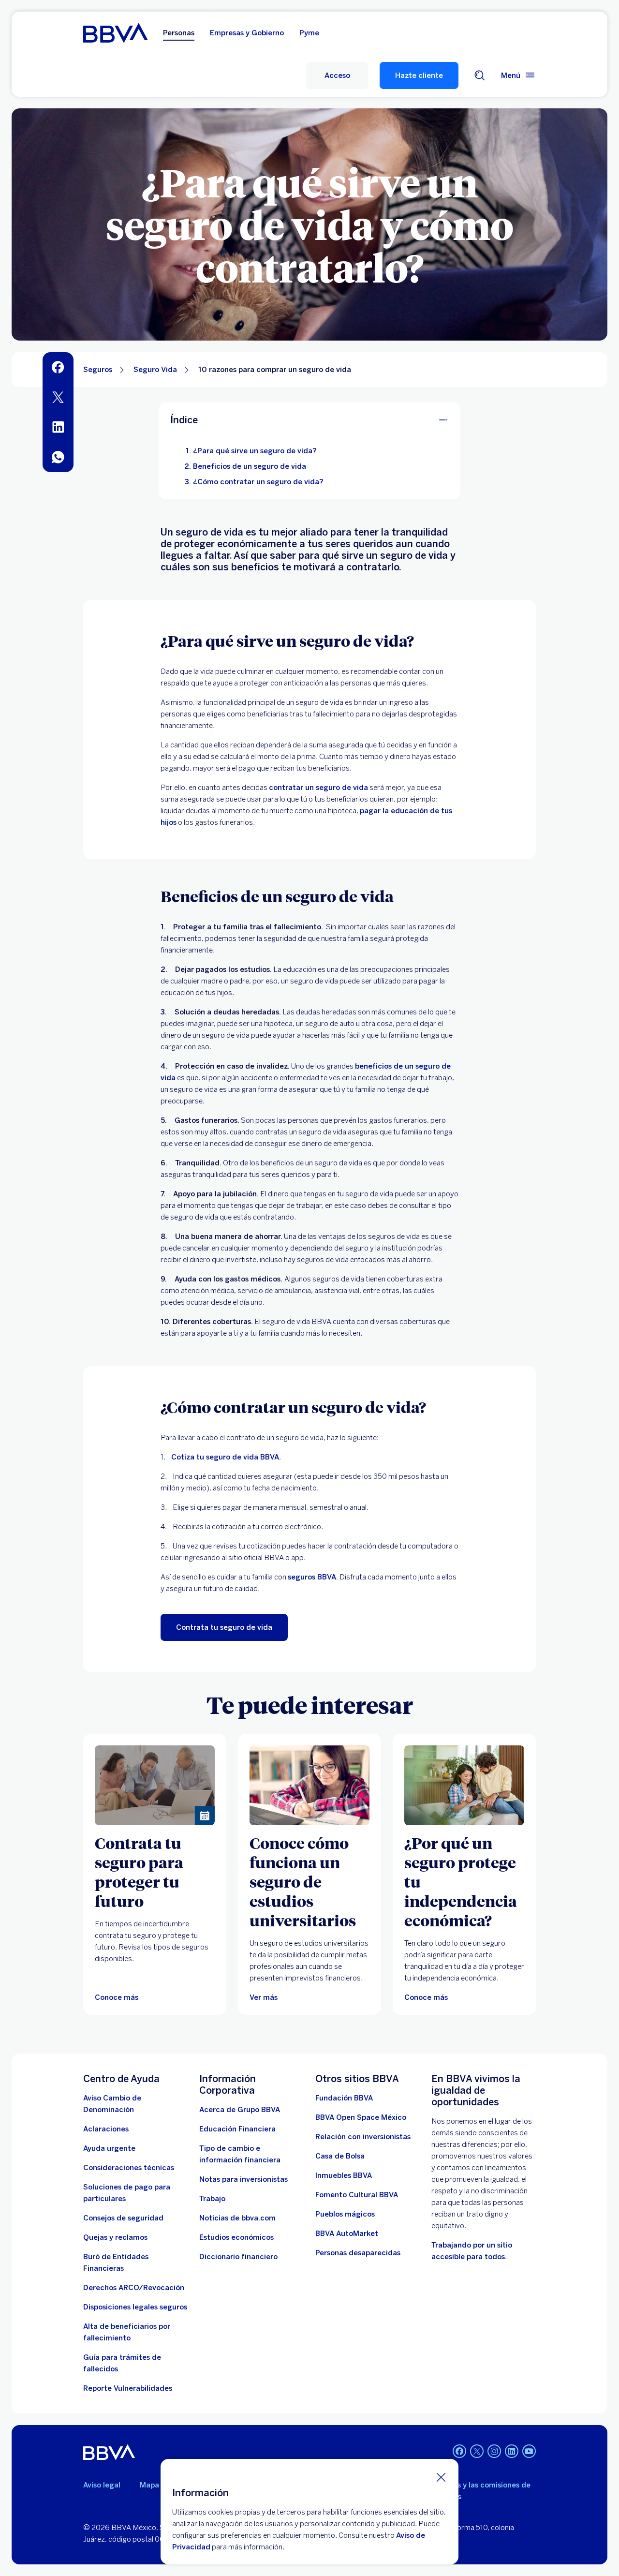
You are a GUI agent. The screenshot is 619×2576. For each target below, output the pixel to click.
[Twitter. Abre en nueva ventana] (477, 2451)
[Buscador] (480, 75)
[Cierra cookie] (441, 2477)
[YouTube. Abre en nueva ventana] (529, 2451)
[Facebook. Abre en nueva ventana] (459, 2451)
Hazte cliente (419, 75)
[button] (337, 75)
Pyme (309, 33)
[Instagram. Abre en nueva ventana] (494, 2451)
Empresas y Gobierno (247, 33)
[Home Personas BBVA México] (115, 33)
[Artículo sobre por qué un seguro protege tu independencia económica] (464, 1785)
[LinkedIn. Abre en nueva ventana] (512, 2451)
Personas (179, 33)
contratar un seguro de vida (318, 788)
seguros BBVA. (313, 1577)
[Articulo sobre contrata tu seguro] (155, 1785)
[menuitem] (58, 367)
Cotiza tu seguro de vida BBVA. (226, 1457)
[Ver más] (309, 1785)
